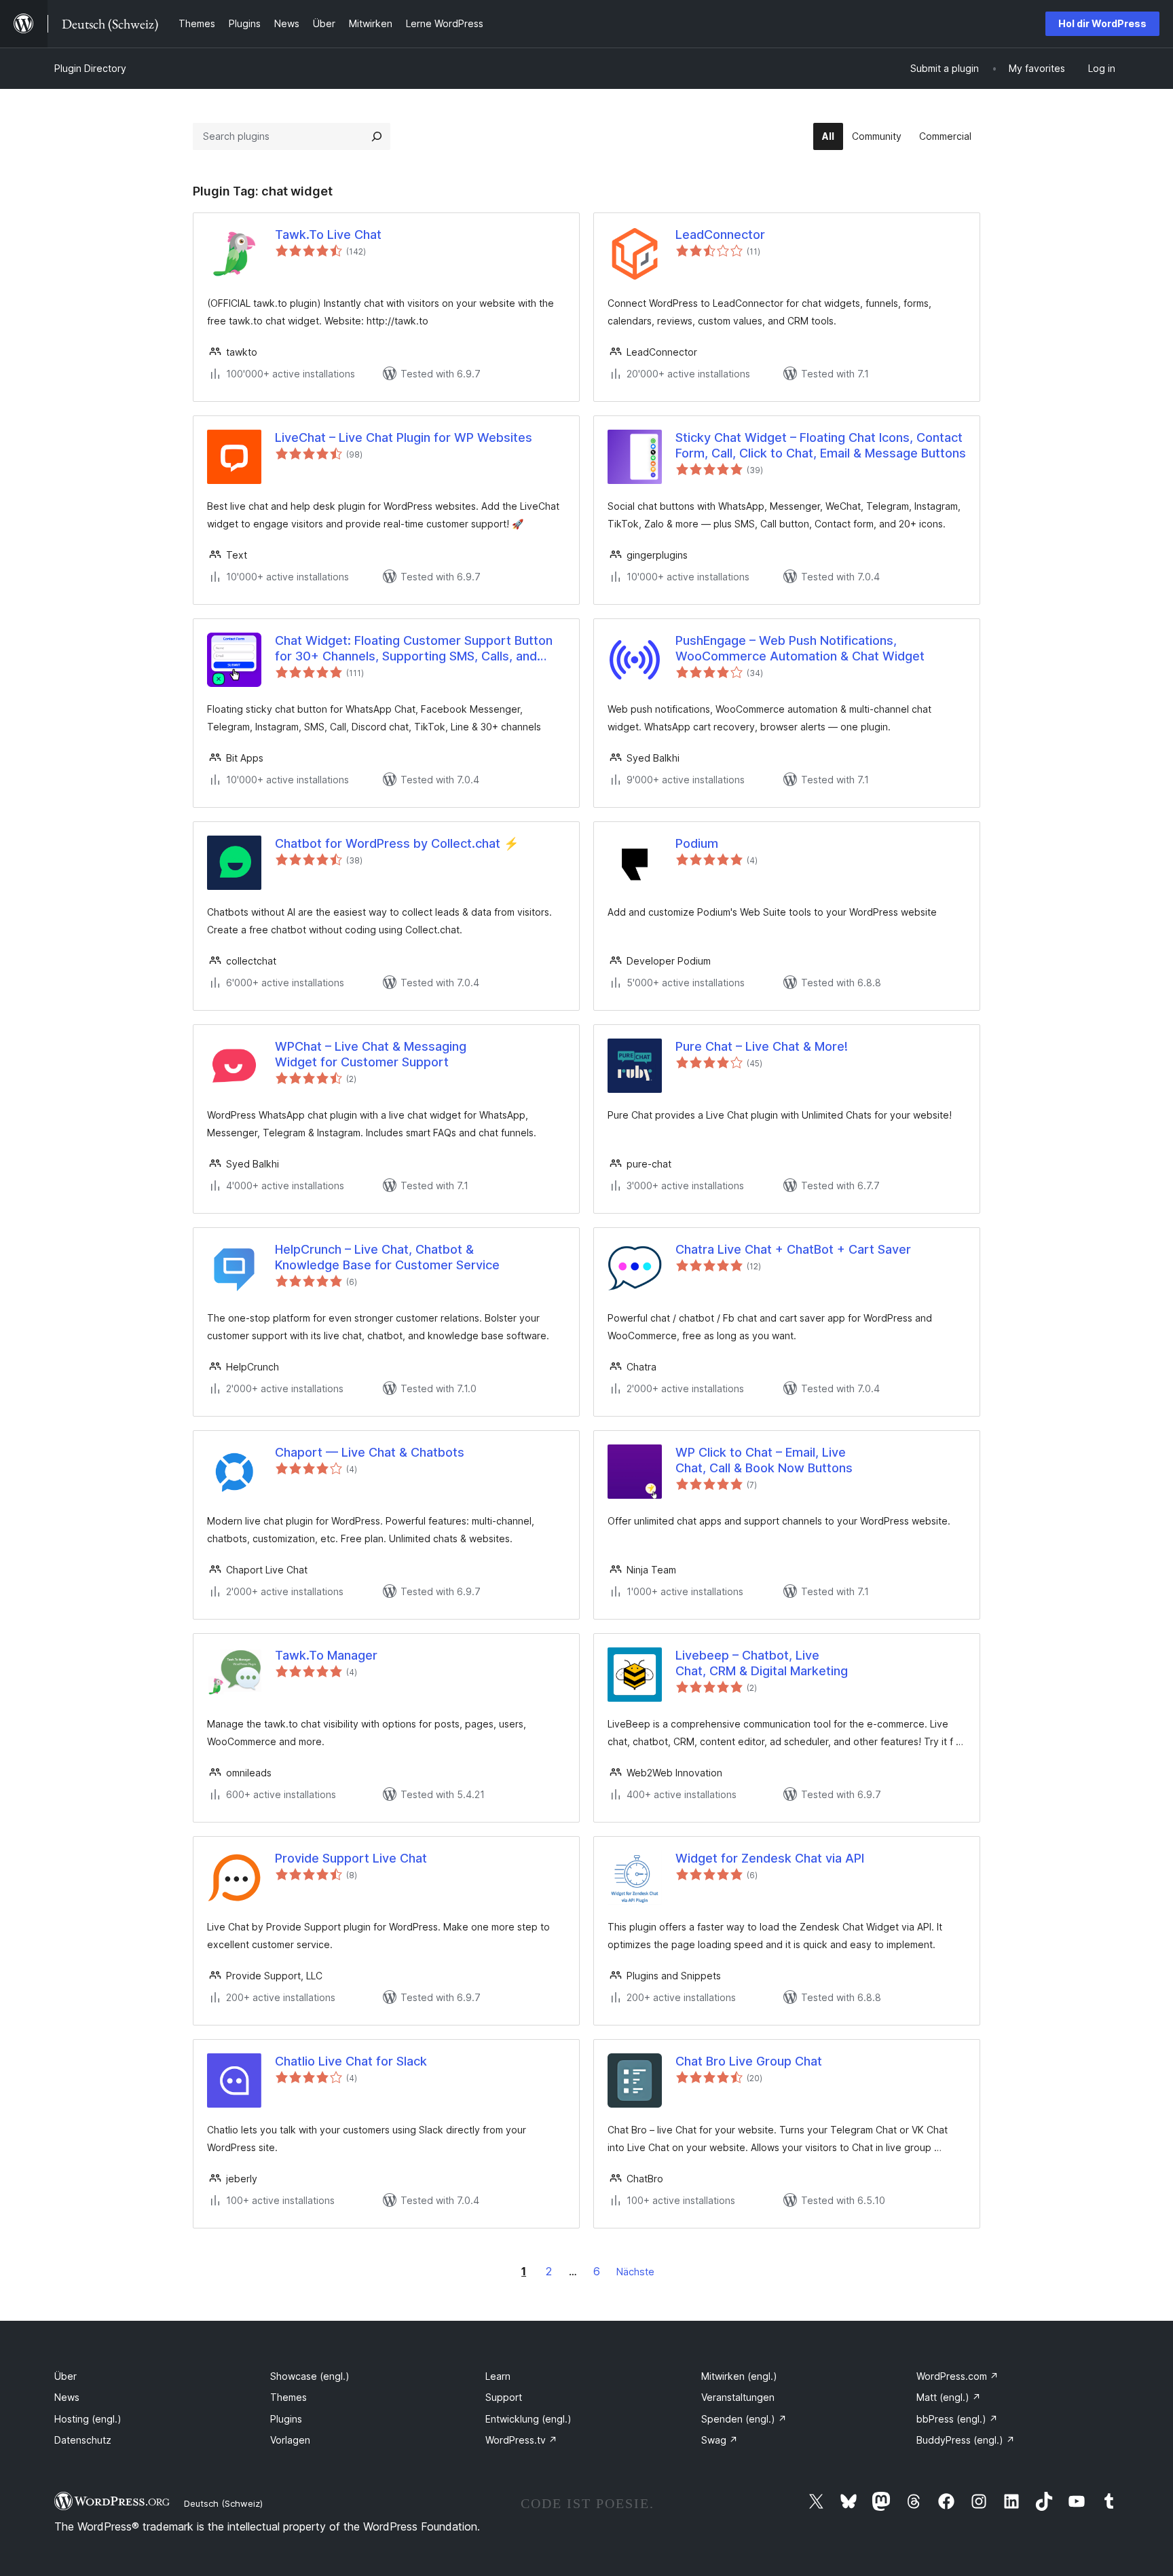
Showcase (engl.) (310, 2376)
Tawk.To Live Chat (328, 235)
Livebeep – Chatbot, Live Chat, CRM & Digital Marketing (762, 1663)
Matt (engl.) (949, 2397)
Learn (498, 2376)
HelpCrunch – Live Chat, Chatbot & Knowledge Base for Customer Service (387, 1257)
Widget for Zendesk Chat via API (770, 1858)
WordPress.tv (521, 2440)
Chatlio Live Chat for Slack (351, 2061)
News (67, 2397)
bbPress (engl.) (957, 2419)
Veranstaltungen (738, 2397)
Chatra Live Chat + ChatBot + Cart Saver (793, 1249)
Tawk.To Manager (326, 1655)
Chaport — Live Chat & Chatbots (370, 1452)
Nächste (635, 2272)
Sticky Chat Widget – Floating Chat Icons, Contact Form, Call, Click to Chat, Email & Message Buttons (821, 445)
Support (504, 2397)
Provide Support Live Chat (351, 1858)
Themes (288, 2397)
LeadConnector (720, 235)
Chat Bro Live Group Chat (749, 2061)
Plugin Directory (90, 68)
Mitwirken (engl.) (739, 2376)
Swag (720, 2440)
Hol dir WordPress (1102, 23)
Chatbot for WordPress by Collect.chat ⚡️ (397, 843)
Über (66, 2376)
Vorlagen (290, 2440)
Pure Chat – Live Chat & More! (762, 1046)
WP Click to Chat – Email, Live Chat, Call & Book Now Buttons (764, 1460)
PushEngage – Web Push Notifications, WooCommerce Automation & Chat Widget (800, 648)
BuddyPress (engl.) (966, 2440)
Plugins (286, 2419)
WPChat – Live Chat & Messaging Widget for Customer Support (371, 1054)
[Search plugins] (377, 136)
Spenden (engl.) (744, 2419)
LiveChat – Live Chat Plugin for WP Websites (404, 437)
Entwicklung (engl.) (528, 2419)
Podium (697, 843)
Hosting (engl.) (88, 2419)
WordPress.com (957, 2376)
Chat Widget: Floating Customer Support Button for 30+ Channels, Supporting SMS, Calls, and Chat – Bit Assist (414, 649)
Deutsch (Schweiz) (223, 2503)
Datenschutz (83, 2440)
